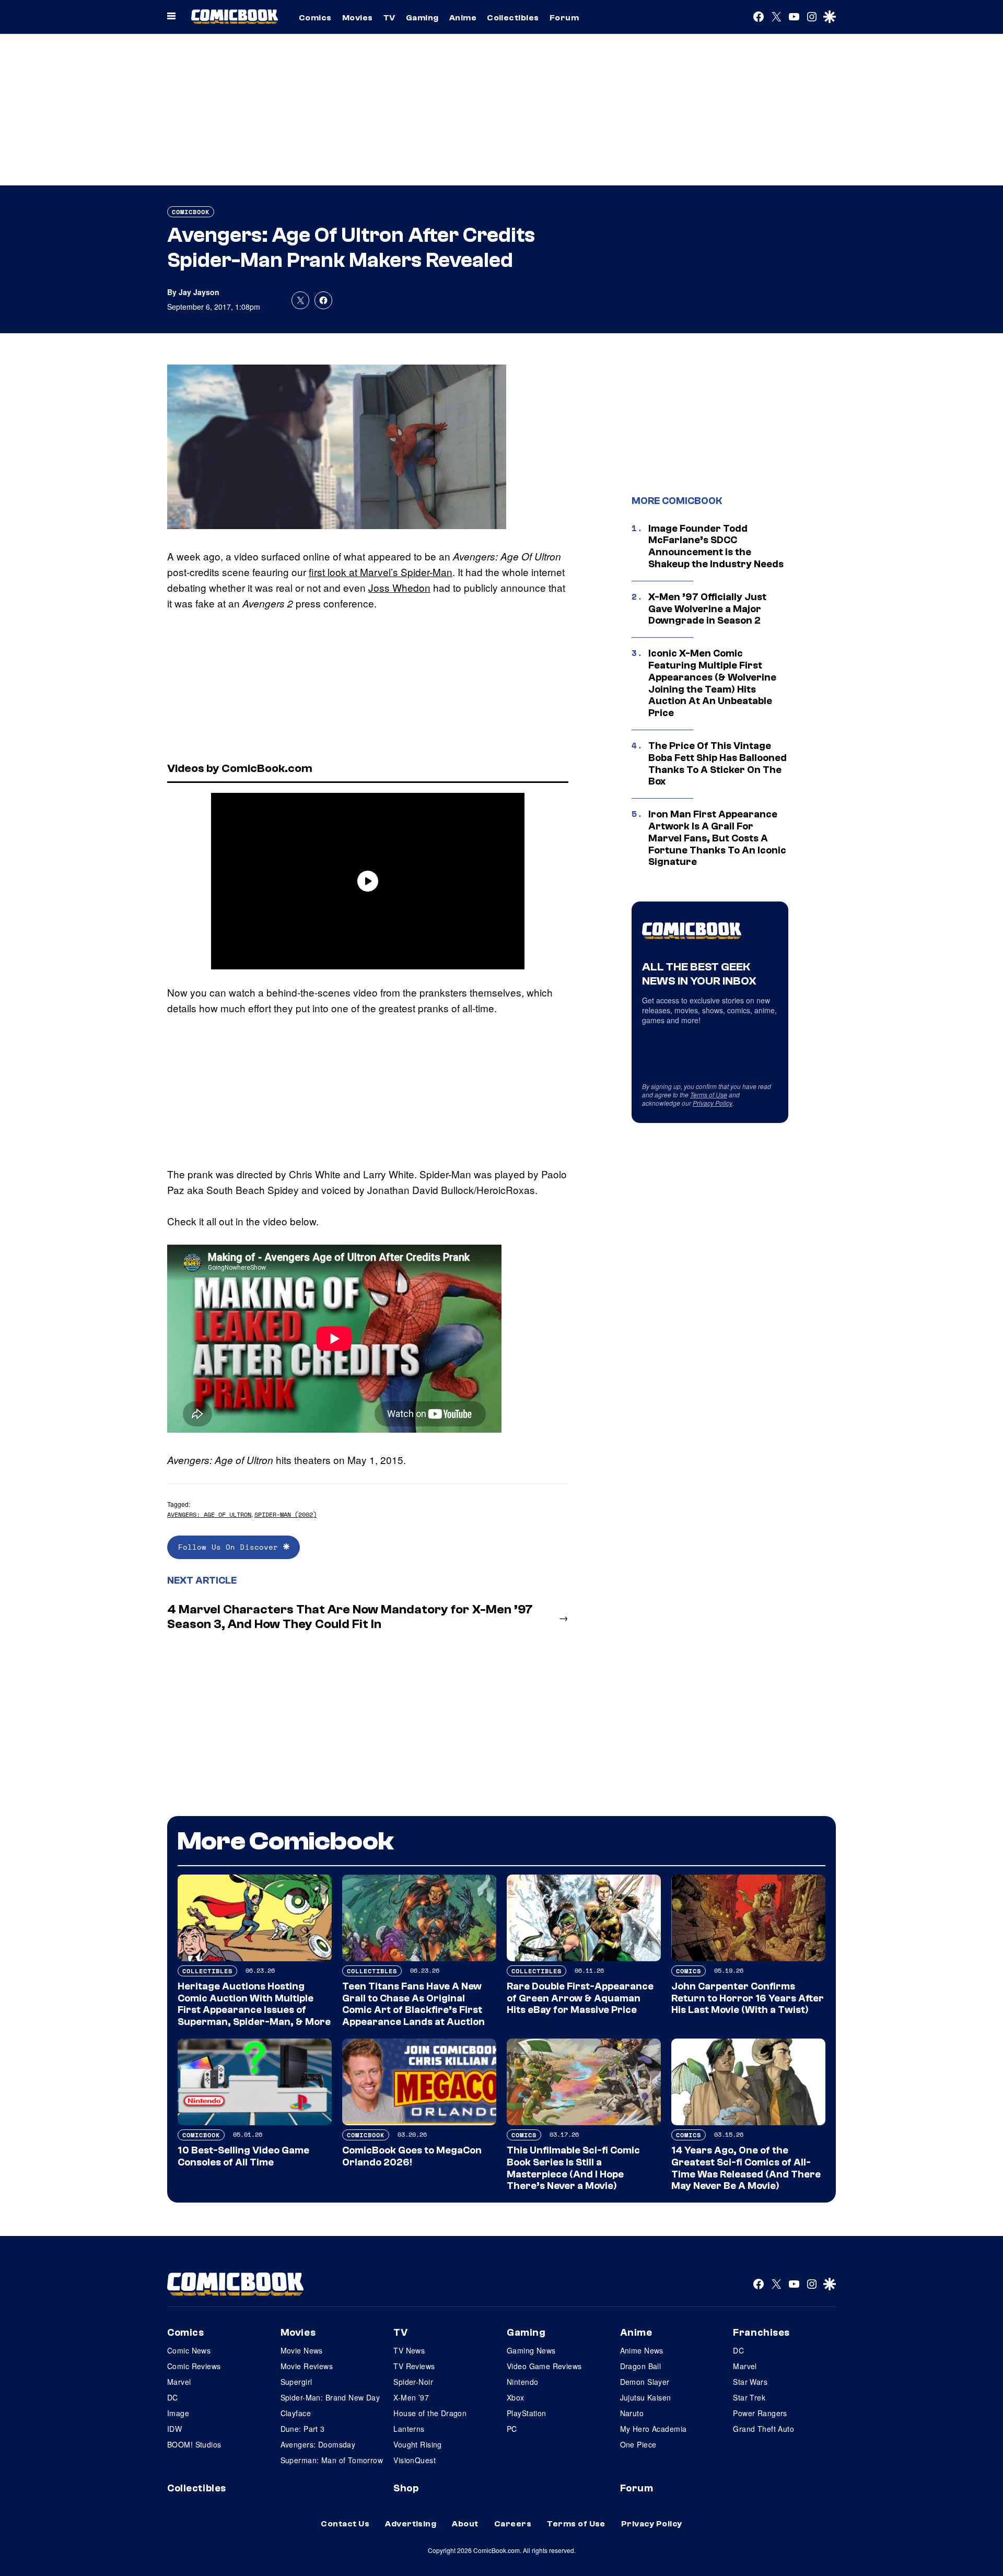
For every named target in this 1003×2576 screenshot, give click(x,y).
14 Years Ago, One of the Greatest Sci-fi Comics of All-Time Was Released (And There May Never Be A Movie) (746, 2168)
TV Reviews (414, 2366)
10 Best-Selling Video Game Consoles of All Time (243, 2156)
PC (512, 2429)
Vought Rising (417, 2444)
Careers (513, 2524)
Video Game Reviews (544, 2366)
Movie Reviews (307, 2366)
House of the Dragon (430, 2413)
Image (178, 2413)
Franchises (761, 2333)
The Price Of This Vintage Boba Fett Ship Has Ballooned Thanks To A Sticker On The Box (718, 764)
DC (173, 2397)
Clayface (296, 2413)
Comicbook (191, 212)
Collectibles (513, 18)
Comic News (189, 2350)
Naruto (632, 2413)
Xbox (516, 2397)
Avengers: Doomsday (318, 2444)
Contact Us (345, 2524)
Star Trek (749, 2397)
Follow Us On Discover (231, 1547)
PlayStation (527, 2413)
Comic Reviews (194, 2366)
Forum (564, 18)
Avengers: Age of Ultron (209, 1514)
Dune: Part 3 (303, 2429)
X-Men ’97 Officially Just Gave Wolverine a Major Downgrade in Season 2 (707, 609)
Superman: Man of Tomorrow (332, 2460)
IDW (174, 2429)
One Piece (638, 2444)
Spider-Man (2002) (285, 1514)
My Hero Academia (654, 2429)
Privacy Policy (713, 1103)
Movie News (302, 2350)
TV (389, 18)
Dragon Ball (641, 2366)
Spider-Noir (413, 2382)
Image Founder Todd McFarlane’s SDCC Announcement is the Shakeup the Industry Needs (716, 546)
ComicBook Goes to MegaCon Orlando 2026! (412, 2156)
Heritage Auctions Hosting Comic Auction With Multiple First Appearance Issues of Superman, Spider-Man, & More (254, 2004)
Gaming (422, 18)
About (465, 2524)
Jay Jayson (199, 292)
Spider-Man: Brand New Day (330, 2397)
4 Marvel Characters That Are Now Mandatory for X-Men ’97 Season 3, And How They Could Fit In (350, 1617)
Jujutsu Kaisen (646, 2397)
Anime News (642, 2350)
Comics (315, 18)
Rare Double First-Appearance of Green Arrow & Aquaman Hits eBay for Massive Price (580, 1998)
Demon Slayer (645, 2382)
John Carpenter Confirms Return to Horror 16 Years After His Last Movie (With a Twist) (748, 1998)
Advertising (411, 2524)
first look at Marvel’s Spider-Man (381, 572)
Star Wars (750, 2382)
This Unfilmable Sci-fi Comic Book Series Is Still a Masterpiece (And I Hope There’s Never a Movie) (573, 2168)
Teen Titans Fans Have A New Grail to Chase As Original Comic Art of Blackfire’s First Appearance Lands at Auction (413, 2004)
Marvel (179, 2382)
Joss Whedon (399, 587)
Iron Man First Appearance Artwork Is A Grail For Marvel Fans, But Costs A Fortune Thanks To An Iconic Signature (717, 838)
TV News (409, 2350)
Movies (358, 18)
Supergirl (296, 2382)
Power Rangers (760, 2413)
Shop (406, 2488)
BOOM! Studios (194, 2444)
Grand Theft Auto (763, 2429)
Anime (463, 18)
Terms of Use (709, 1094)
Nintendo (522, 2382)
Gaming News (531, 2350)
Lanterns (409, 2429)
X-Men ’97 (411, 2397)
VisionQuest (415, 2460)
